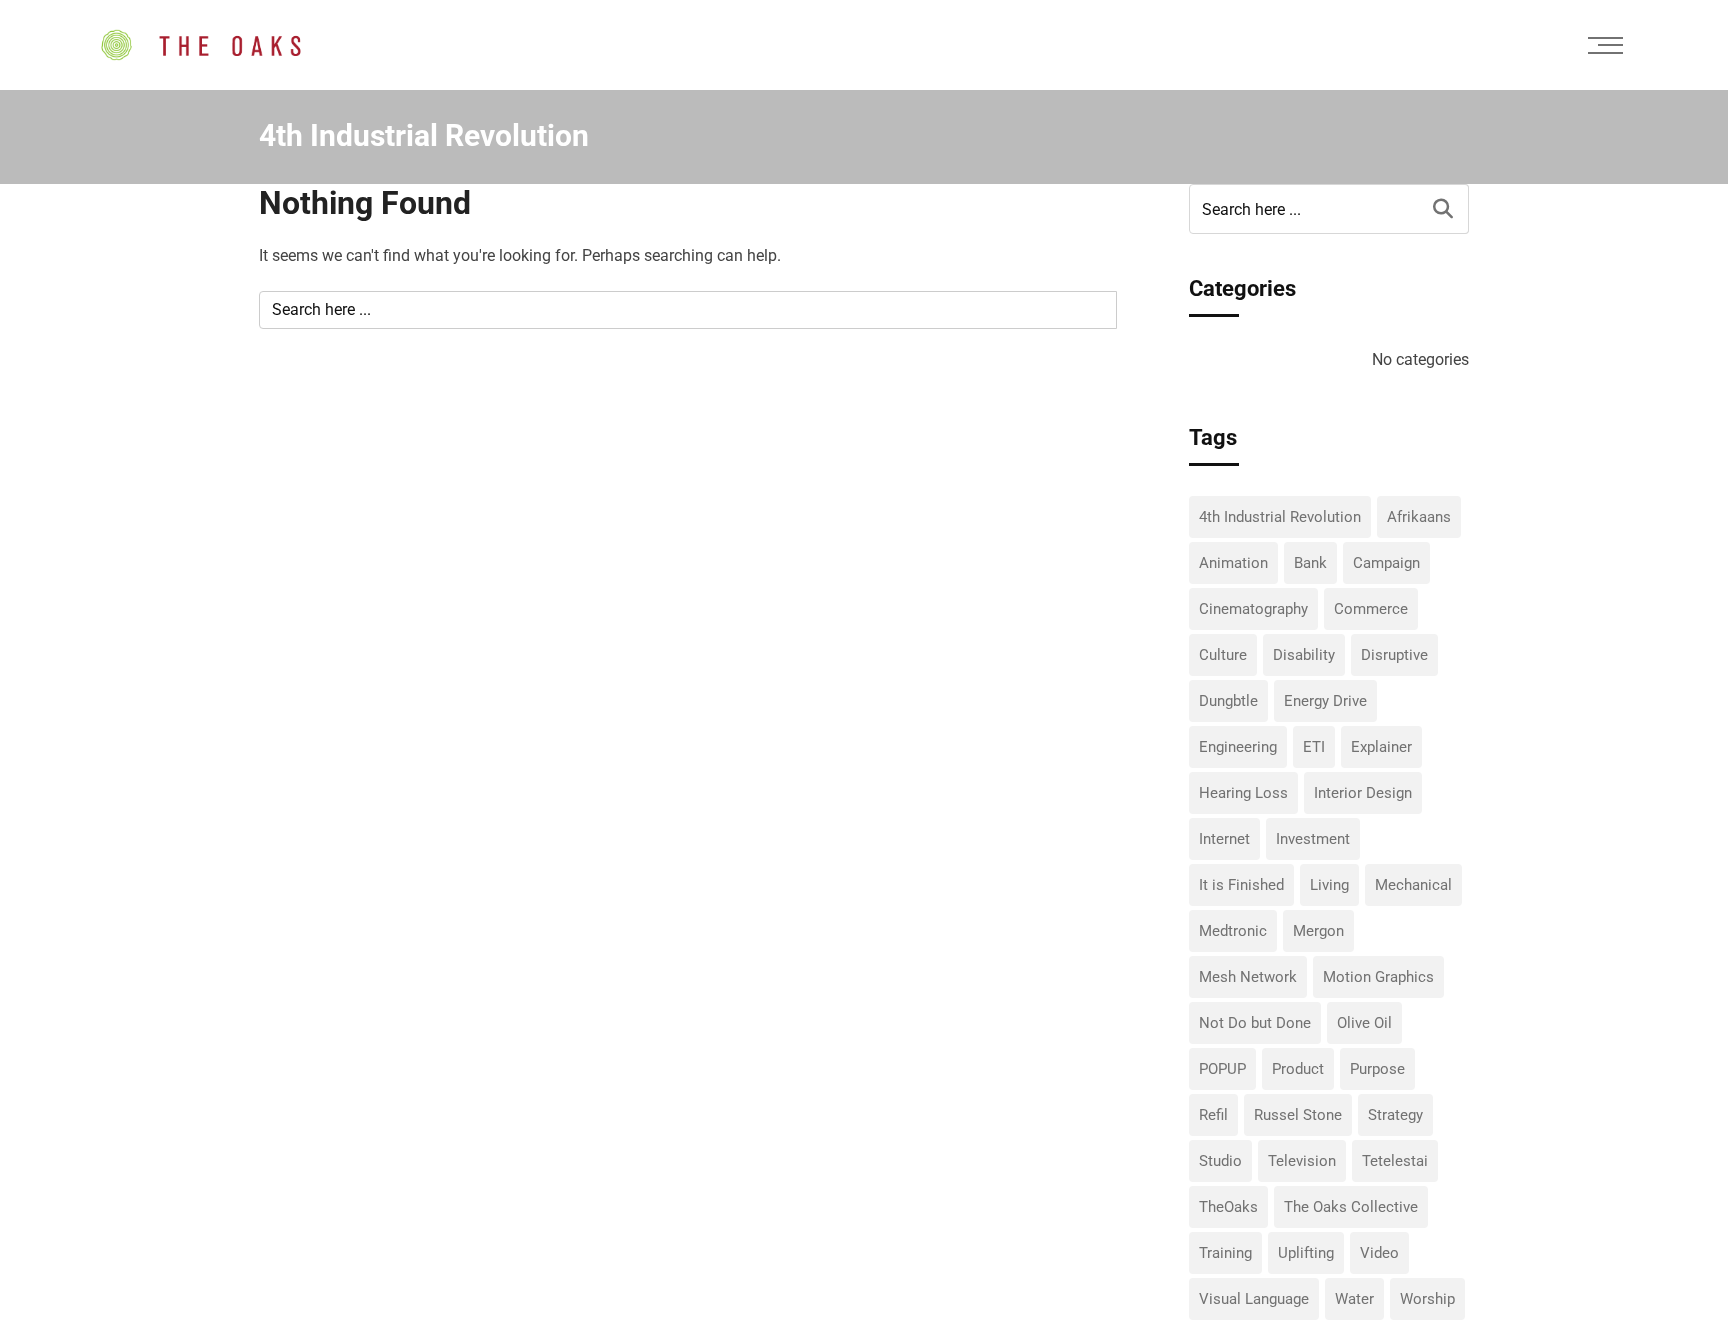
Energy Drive (1325, 701)
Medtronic (1233, 931)
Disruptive (1394, 655)
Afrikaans (1419, 517)
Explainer (1381, 747)
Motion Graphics (1378, 977)
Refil (1213, 1115)
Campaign (1386, 563)
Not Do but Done (1255, 1023)
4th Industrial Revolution (1280, 517)
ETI (1314, 747)
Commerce (1371, 609)
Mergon (1318, 931)
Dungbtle (1228, 701)
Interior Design (1363, 793)
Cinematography (1253, 609)
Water (1354, 1299)
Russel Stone (1298, 1115)
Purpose (1377, 1069)
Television (1302, 1161)
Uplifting (1306, 1253)
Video (1379, 1253)
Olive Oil (1364, 1023)
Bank (1310, 563)
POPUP (1222, 1069)
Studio (1220, 1161)
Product (1298, 1069)
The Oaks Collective (1351, 1207)
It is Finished (1241, 885)
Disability (1304, 655)
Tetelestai (1395, 1161)
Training (1225, 1253)
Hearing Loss (1243, 793)
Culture (1223, 655)
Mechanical (1413, 885)
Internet (1224, 839)
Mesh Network (1248, 977)
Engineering (1238, 747)
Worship (1427, 1299)
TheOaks (1228, 1207)
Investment (1313, 839)
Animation (1233, 563)
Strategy (1395, 1115)
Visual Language (1254, 1299)
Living (1329, 885)
